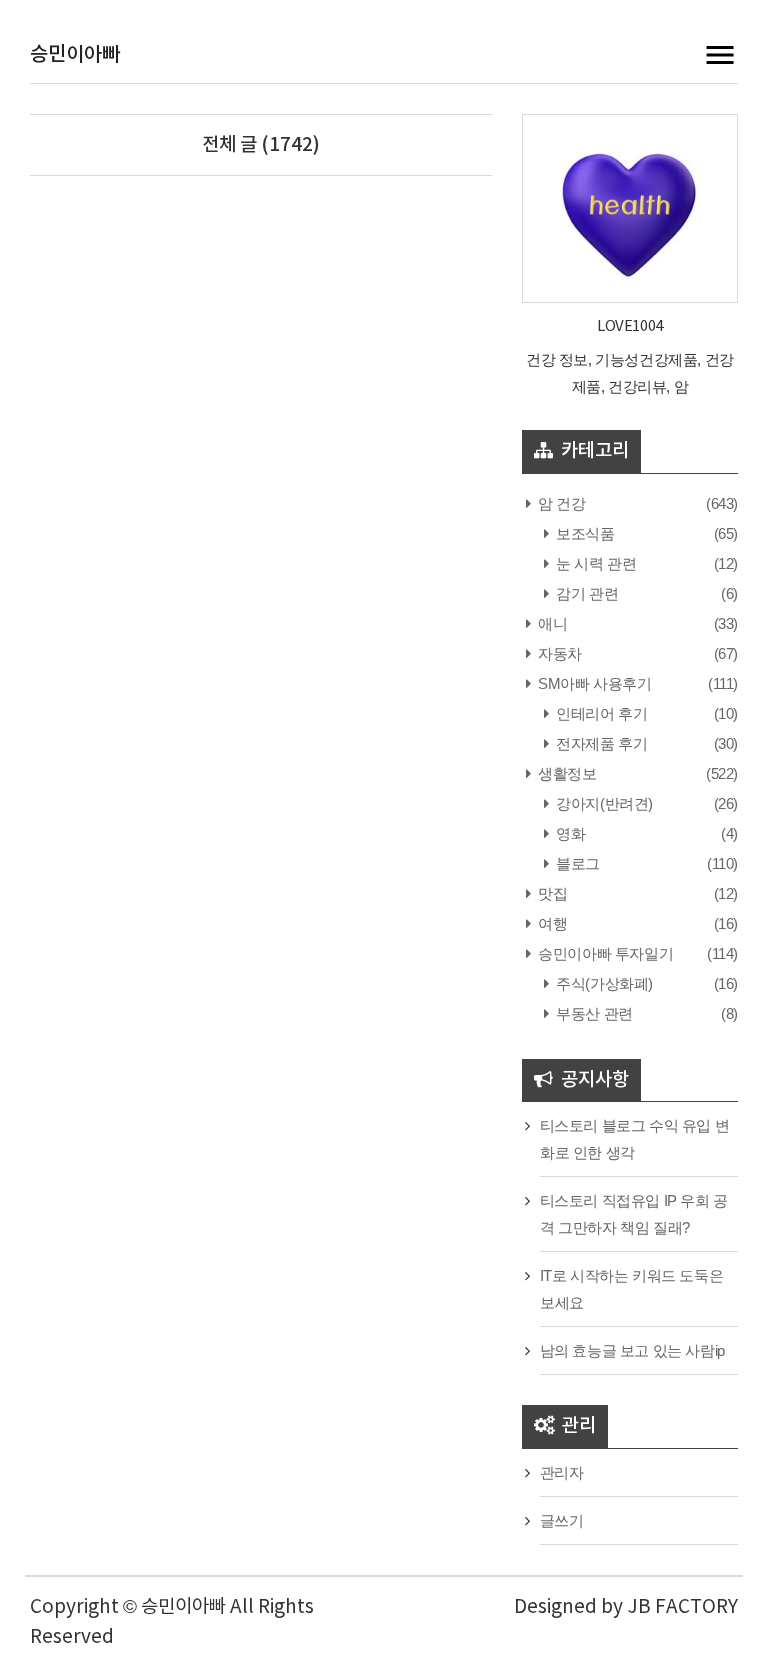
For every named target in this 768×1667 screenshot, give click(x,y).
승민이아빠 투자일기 (604, 953)
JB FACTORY (682, 1607)
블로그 (576, 863)
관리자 (562, 1472)
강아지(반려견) (603, 803)
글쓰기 (562, 1520)
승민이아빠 (75, 55)
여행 (551, 923)
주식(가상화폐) (603, 983)
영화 (569, 833)
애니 (551, 623)
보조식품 (584, 533)
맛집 (551, 893)
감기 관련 (585, 593)
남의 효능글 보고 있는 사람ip (632, 1350)
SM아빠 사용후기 (593, 683)
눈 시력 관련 (594, 563)
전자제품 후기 (600, 743)
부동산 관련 (593, 1013)
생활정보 (566, 773)
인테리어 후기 (600, 713)
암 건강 (560, 503)
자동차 (558, 653)
